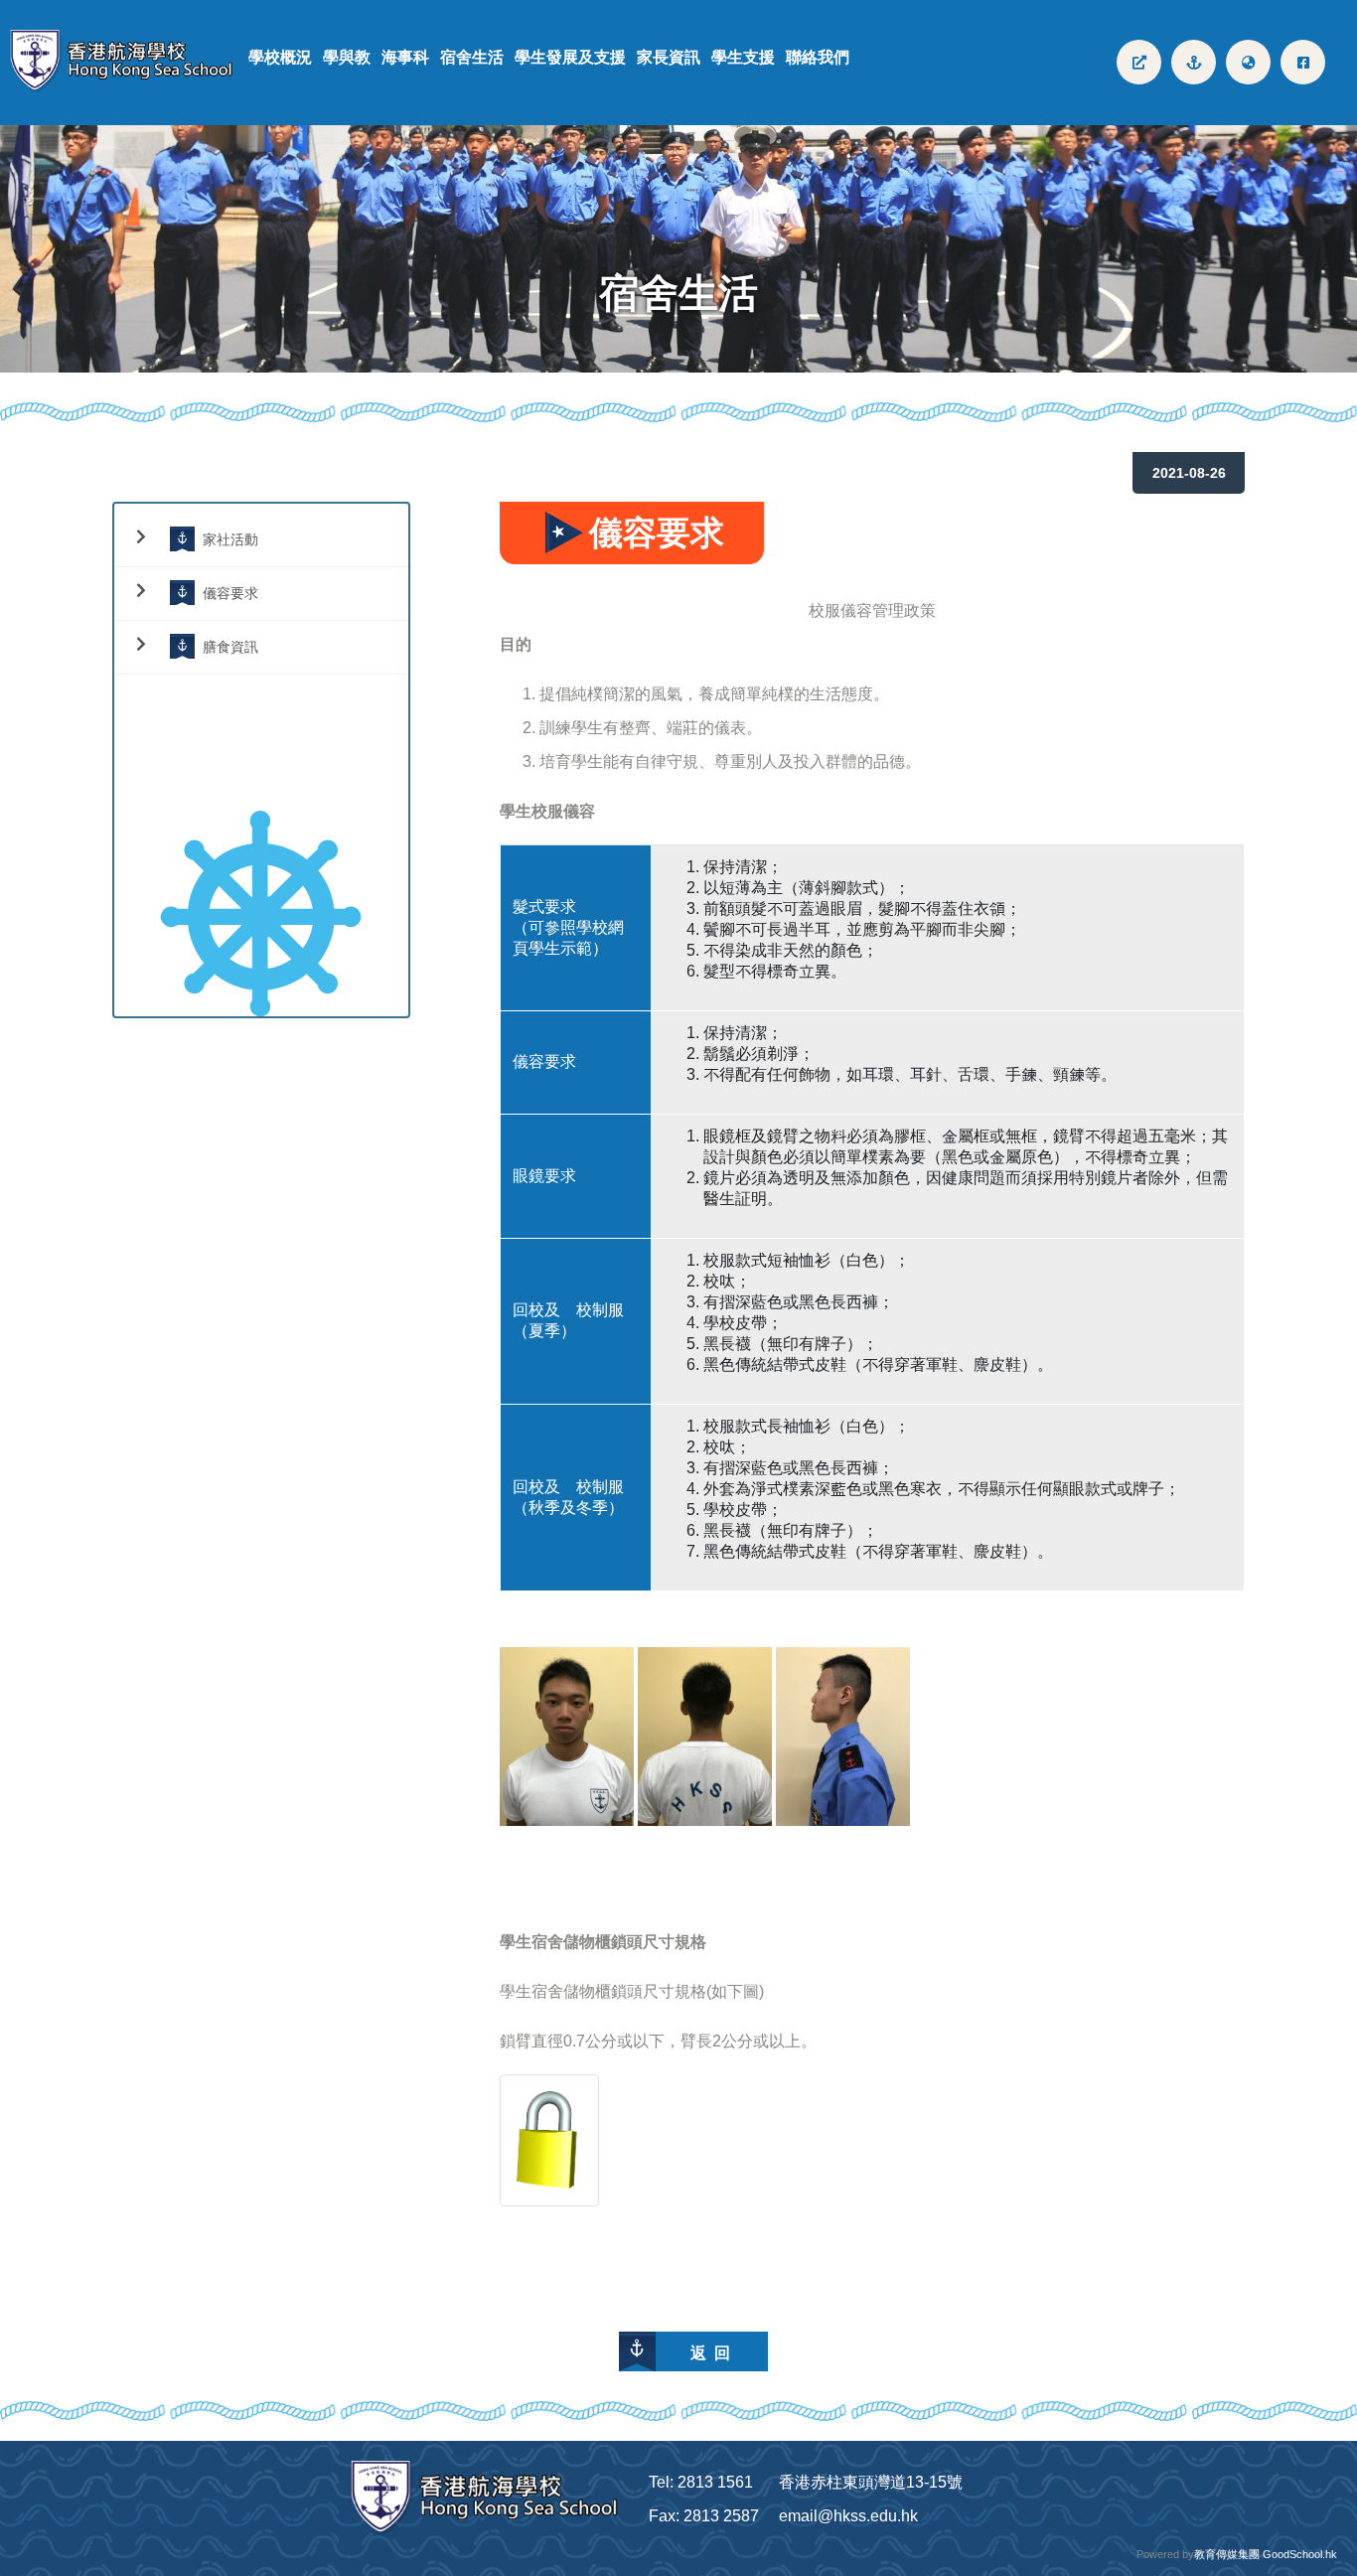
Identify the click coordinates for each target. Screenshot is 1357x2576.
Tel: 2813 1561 (701, 2482)
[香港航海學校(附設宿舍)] (129, 62)
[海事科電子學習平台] (1194, 62)
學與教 (347, 57)
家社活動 (230, 539)
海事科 (405, 57)
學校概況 (280, 57)
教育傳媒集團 (1227, 2554)
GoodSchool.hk (1300, 2554)
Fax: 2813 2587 (704, 2516)
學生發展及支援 (570, 57)
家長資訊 (669, 57)
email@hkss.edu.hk (848, 2516)
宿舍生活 (472, 57)
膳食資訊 (230, 646)
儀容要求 (230, 593)
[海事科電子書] (1139, 62)
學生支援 (743, 57)
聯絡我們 (818, 57)
